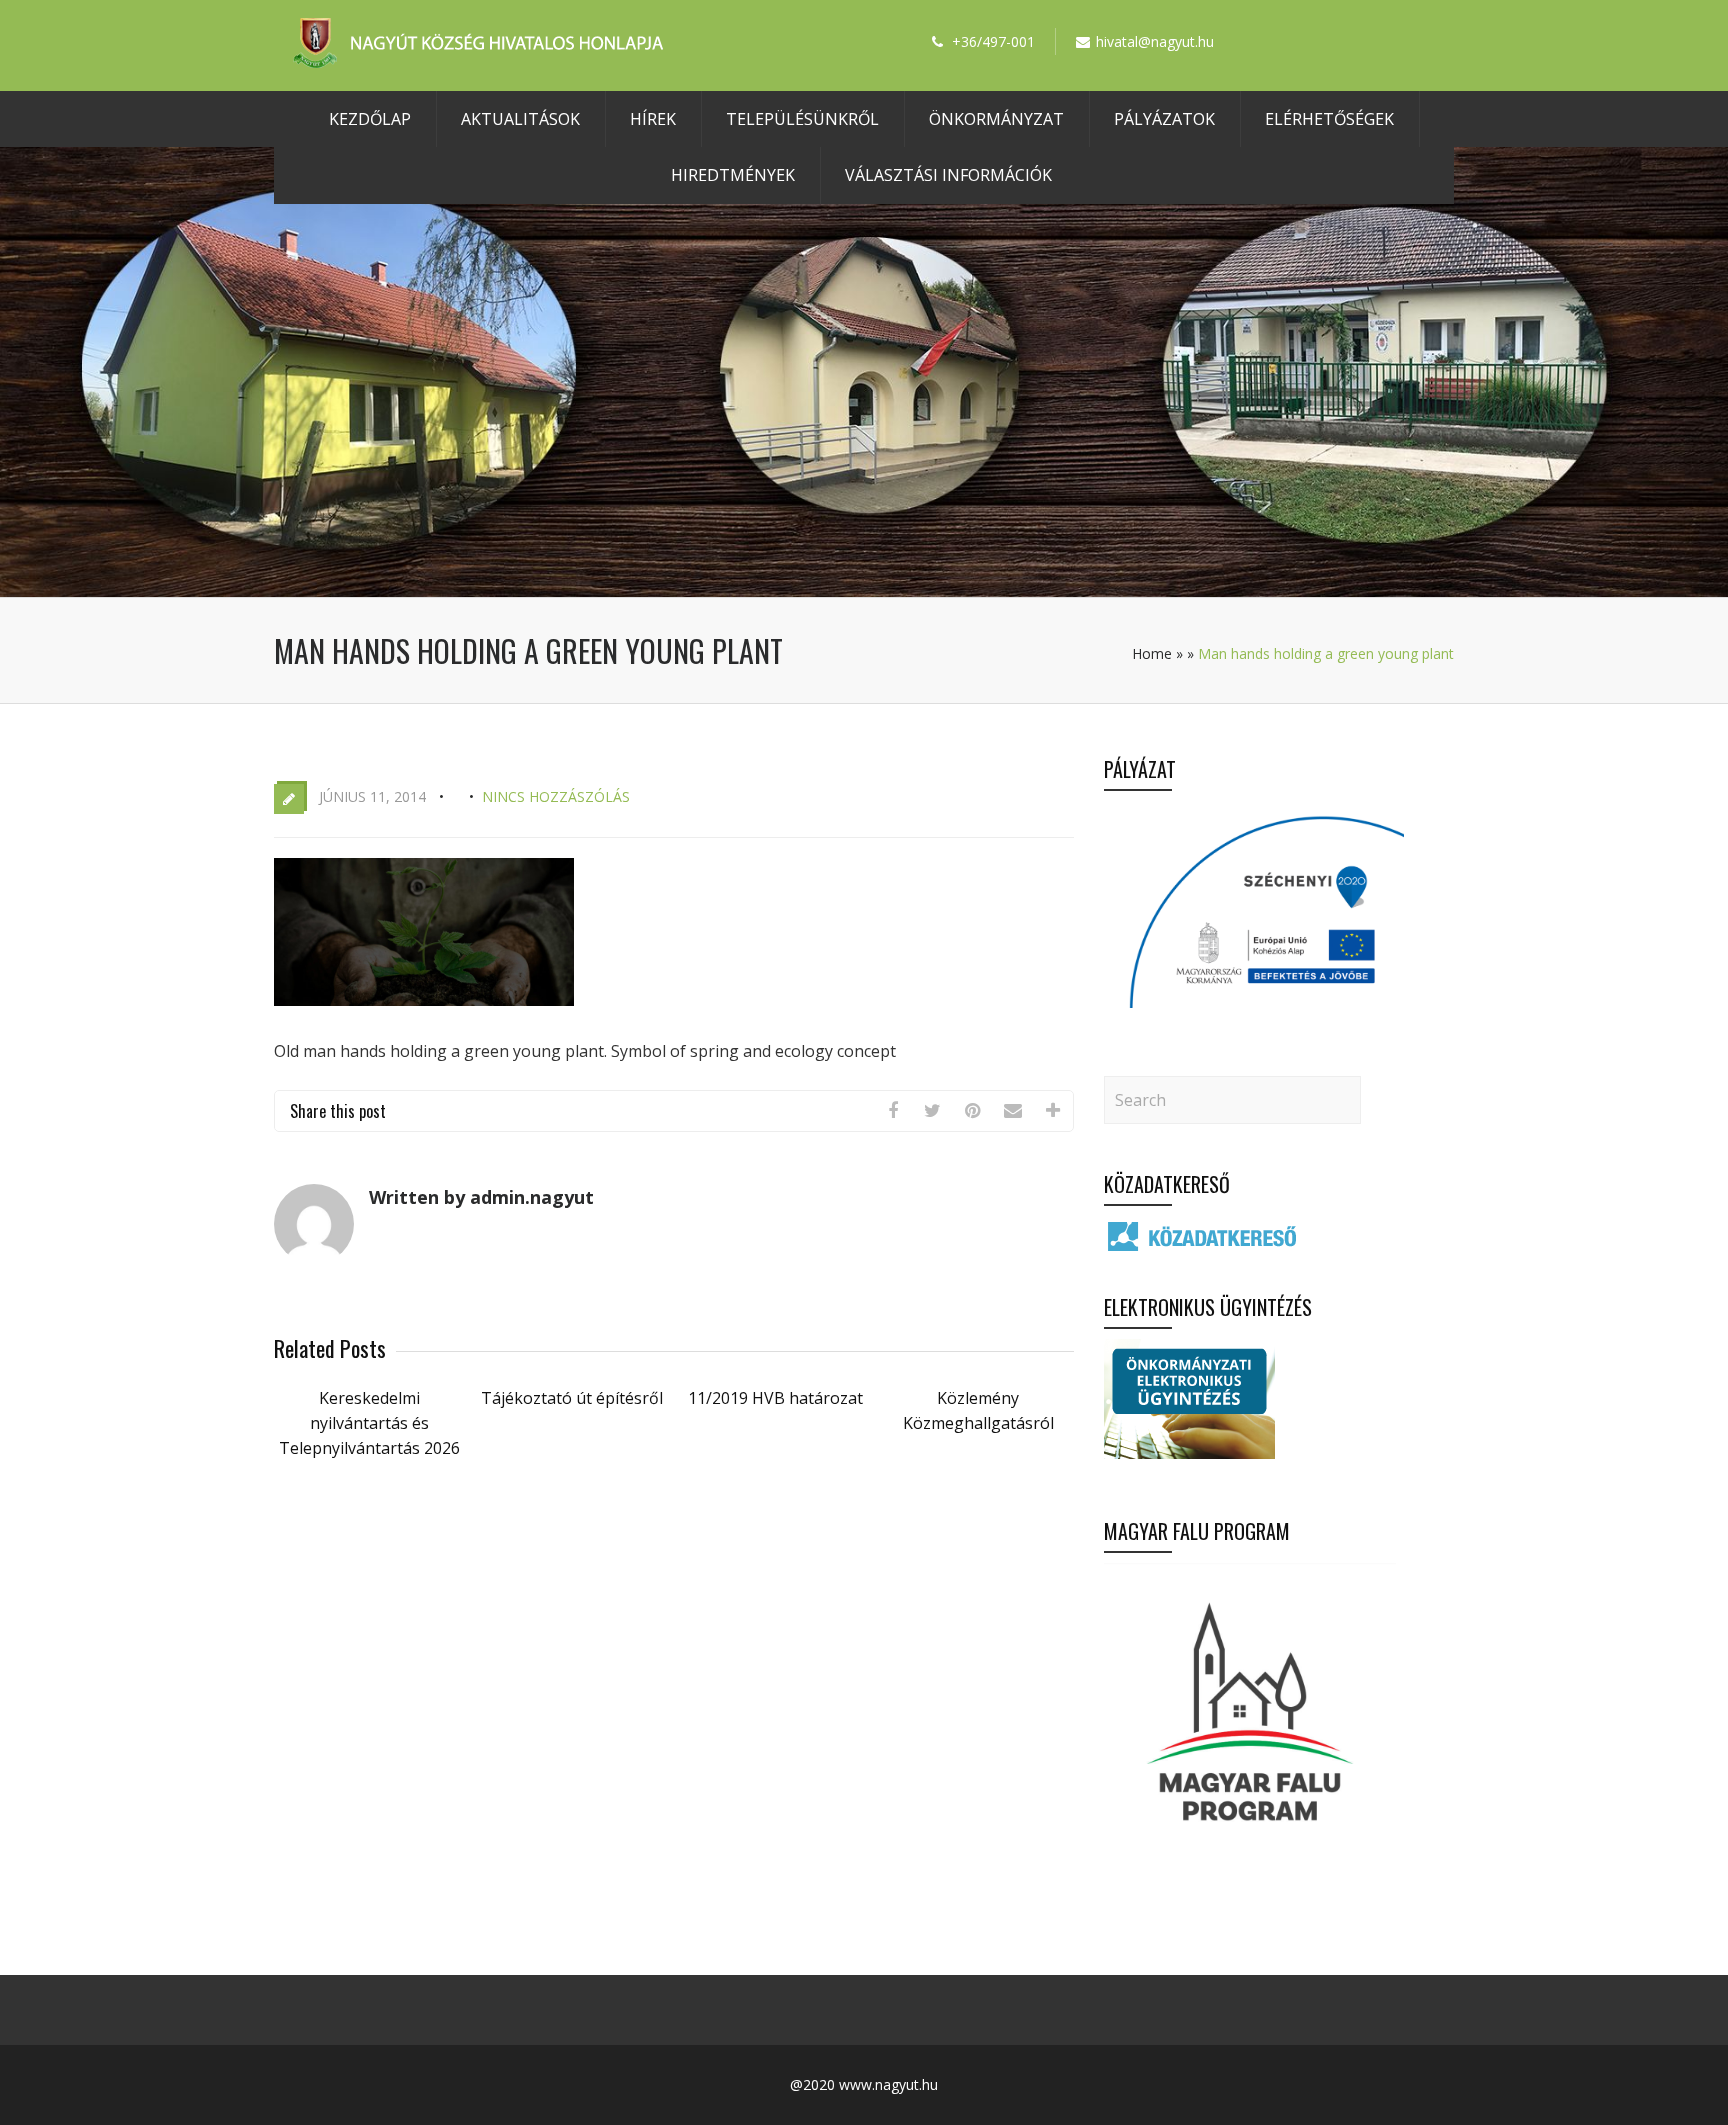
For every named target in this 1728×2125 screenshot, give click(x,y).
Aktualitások (520, 119)
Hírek (653, 119)
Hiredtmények (733, 175)
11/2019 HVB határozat (775, 1398)
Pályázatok (1164, 119)
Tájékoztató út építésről (572, 1398)
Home (1152, 653)
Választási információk (948, 175)
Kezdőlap (370, 119)
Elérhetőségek (1329, 119)
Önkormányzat (996, 119)
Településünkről (802, 119)
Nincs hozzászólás (556, 796)
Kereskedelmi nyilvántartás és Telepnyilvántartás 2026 (369, 1423)
